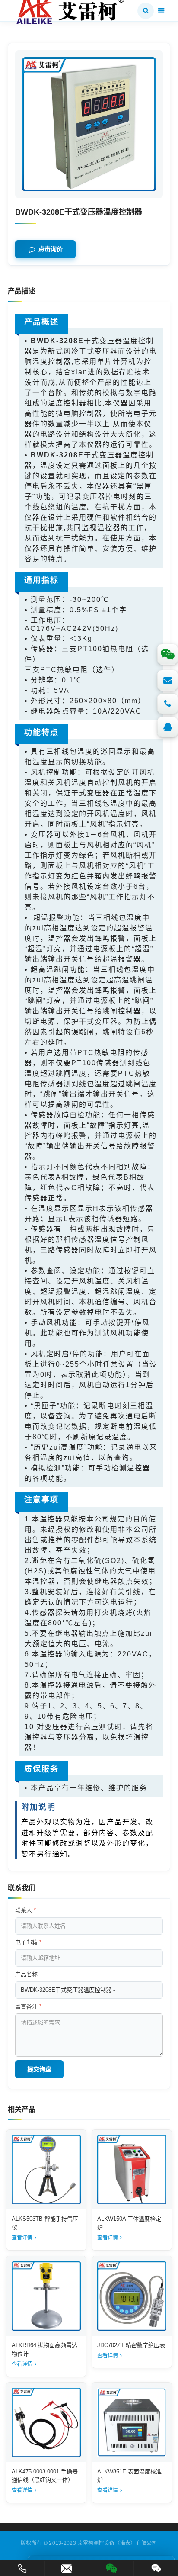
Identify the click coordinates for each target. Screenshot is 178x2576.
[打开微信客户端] (111, 2567)
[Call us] (168, 704)
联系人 (25, 1910)
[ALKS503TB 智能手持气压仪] (46, 2170)
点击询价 (51, 249)
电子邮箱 (28, 1942)
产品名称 (26, 1974)
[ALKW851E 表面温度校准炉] (132, 2422)
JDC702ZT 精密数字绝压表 (131, 2345)
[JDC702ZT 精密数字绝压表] (132, 2296)
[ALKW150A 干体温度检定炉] (132, 2170)
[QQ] (168, 727)
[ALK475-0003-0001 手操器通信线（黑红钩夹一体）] (46, 2422)
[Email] (168, 680)
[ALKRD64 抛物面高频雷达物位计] (46, 2296)
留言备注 (28, 2006)
